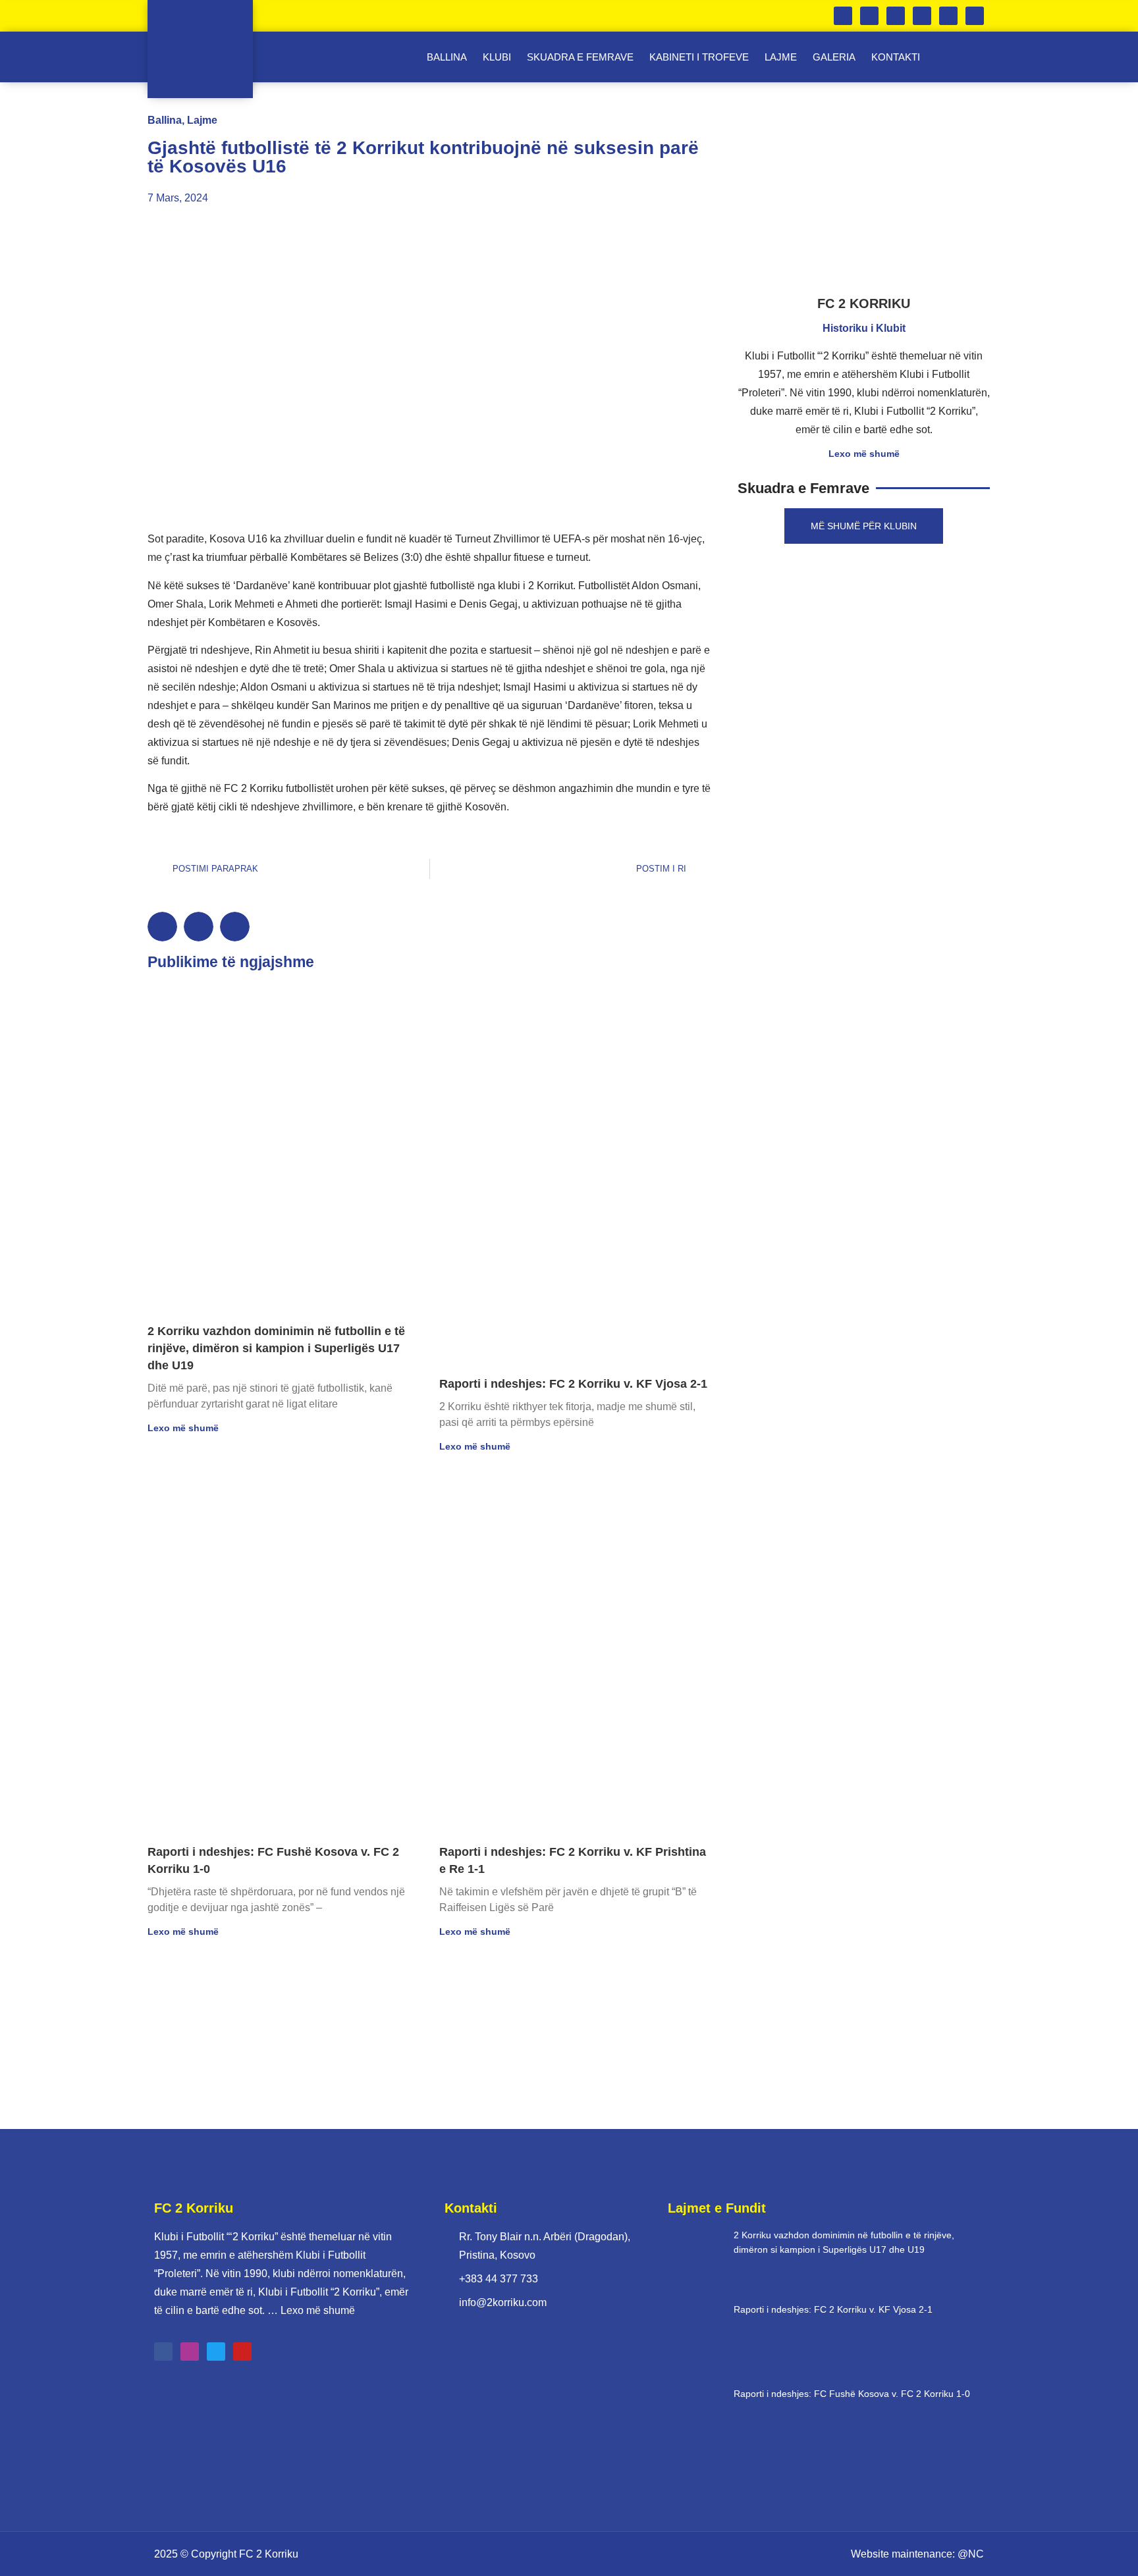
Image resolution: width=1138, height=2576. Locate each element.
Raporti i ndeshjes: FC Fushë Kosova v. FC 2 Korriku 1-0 (852, 2394)
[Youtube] (975, 16)
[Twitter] (948, 16)
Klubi (497, 57)
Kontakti (896, 57)
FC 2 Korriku (269, 2554)
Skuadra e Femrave (580, 57)
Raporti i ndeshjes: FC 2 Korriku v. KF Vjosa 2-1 (573, 1384)
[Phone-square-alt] (843, 16)
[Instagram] (922, 16)
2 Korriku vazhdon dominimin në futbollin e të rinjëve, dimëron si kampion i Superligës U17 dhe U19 (276, 1348)
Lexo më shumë (183, 1428)
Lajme (781, 57)
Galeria (834, 57)
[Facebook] (896, 16)
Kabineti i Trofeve (699, 57)
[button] (162, 927)
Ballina (447, 57)
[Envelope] (869, 16)
